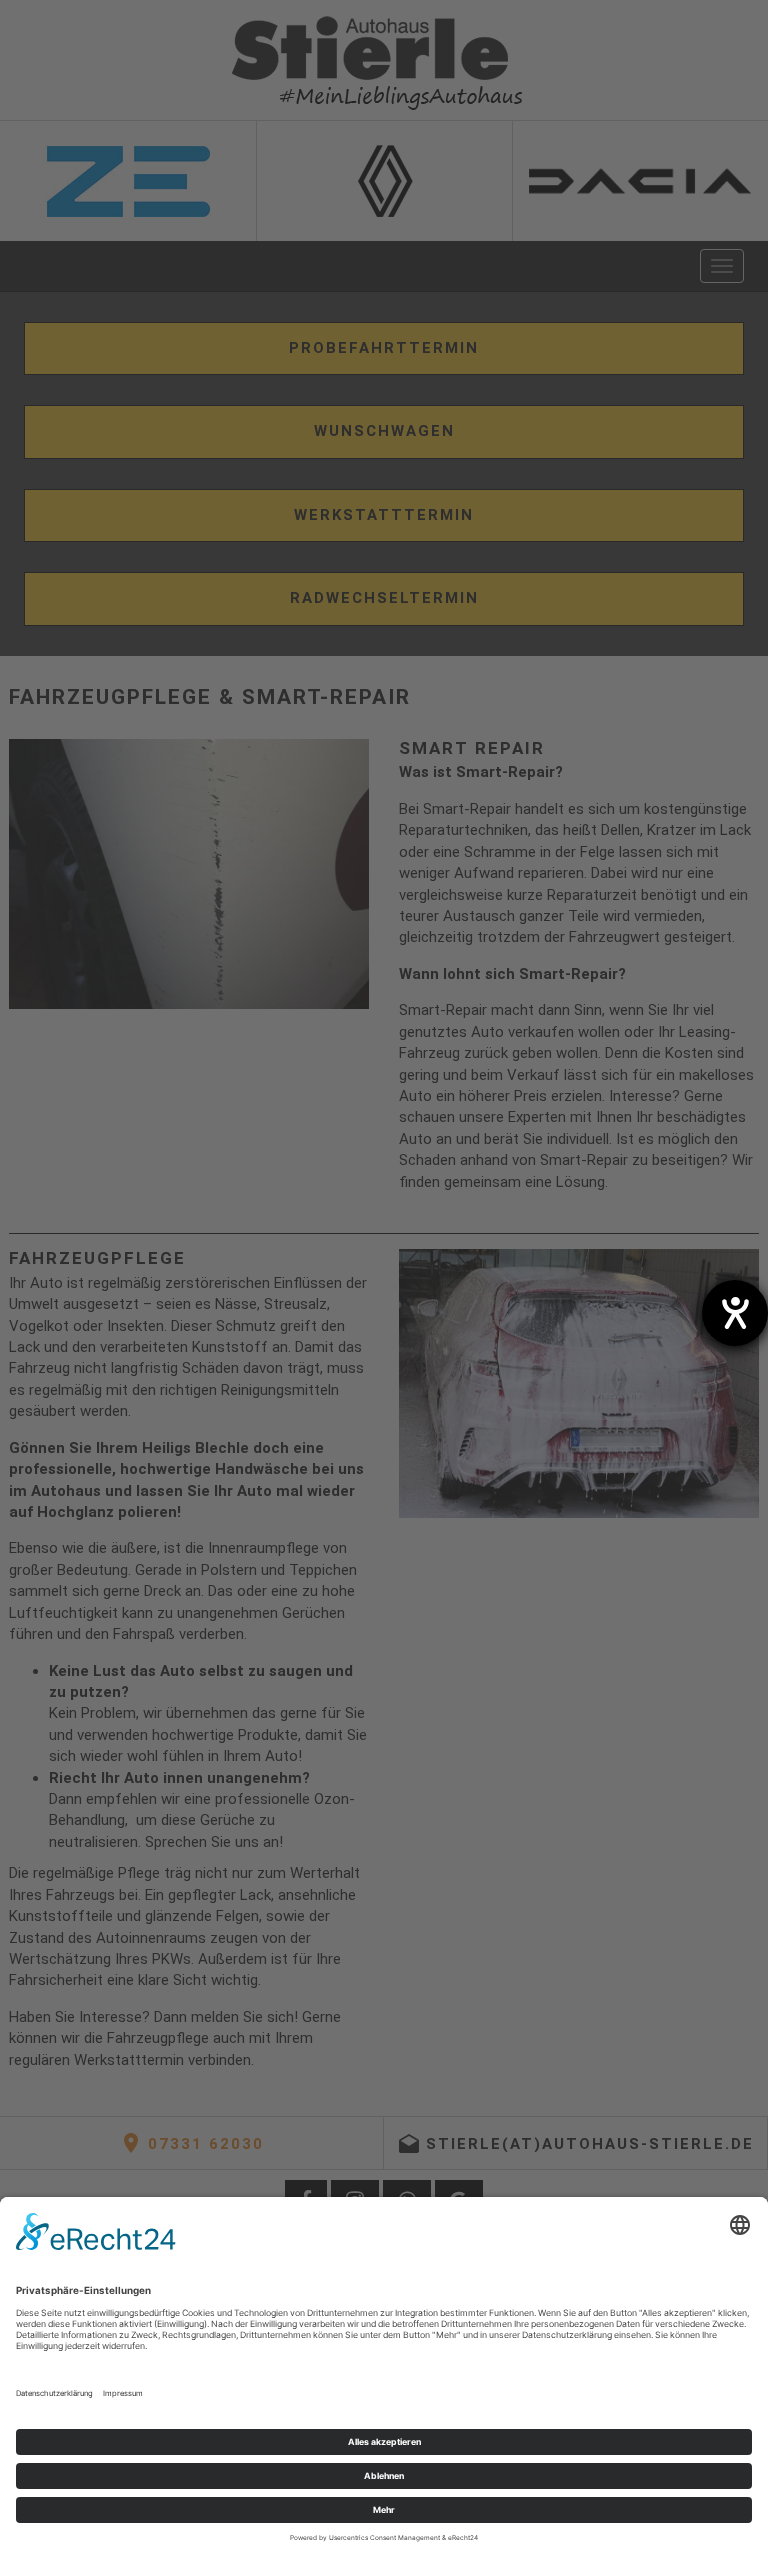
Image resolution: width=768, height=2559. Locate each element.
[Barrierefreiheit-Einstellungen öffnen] (735, 1313)
